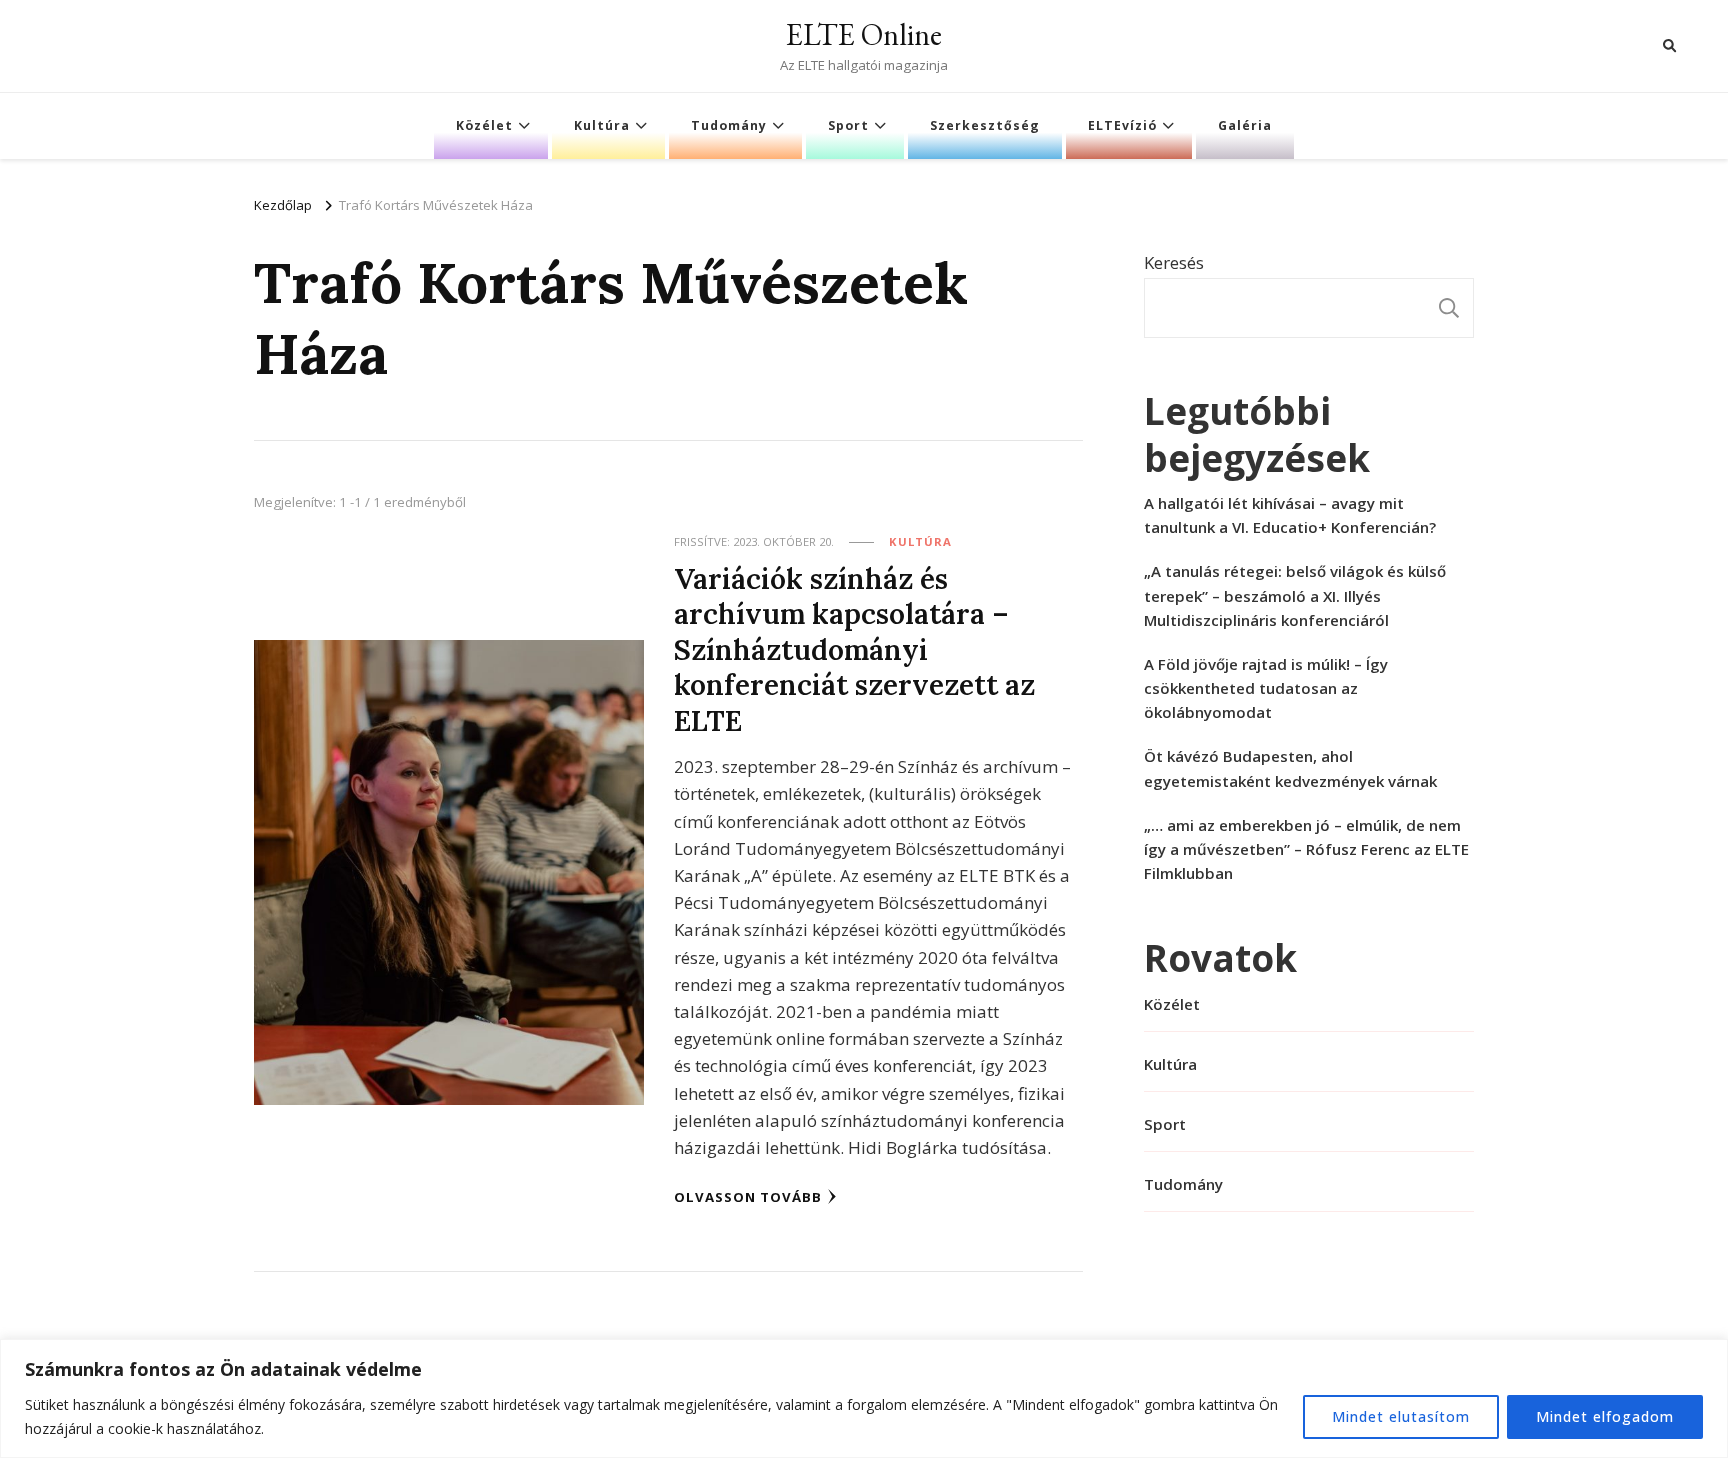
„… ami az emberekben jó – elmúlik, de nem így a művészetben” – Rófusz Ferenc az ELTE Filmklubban (1306, 849)
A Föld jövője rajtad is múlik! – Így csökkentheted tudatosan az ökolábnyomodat (1266, 688)
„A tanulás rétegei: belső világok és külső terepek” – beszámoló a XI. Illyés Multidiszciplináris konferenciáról (1295, 595)
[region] (864, 1398)
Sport (848, 125)
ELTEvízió (1122, 125)
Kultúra (602, 125)
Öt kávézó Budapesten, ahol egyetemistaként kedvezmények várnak (1290, 768)
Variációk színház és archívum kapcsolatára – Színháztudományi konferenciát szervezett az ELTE (854, 649)
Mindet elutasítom (1401, 1416)
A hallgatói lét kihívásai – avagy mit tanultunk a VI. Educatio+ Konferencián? (1290, 515)
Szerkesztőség (985, 125)
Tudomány (729, 125)
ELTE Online (864, 34)
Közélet (484, 125)
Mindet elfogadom (1605, 1416)
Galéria (1245, 125)
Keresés (1174, 262)
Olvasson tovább (748, 1197)
